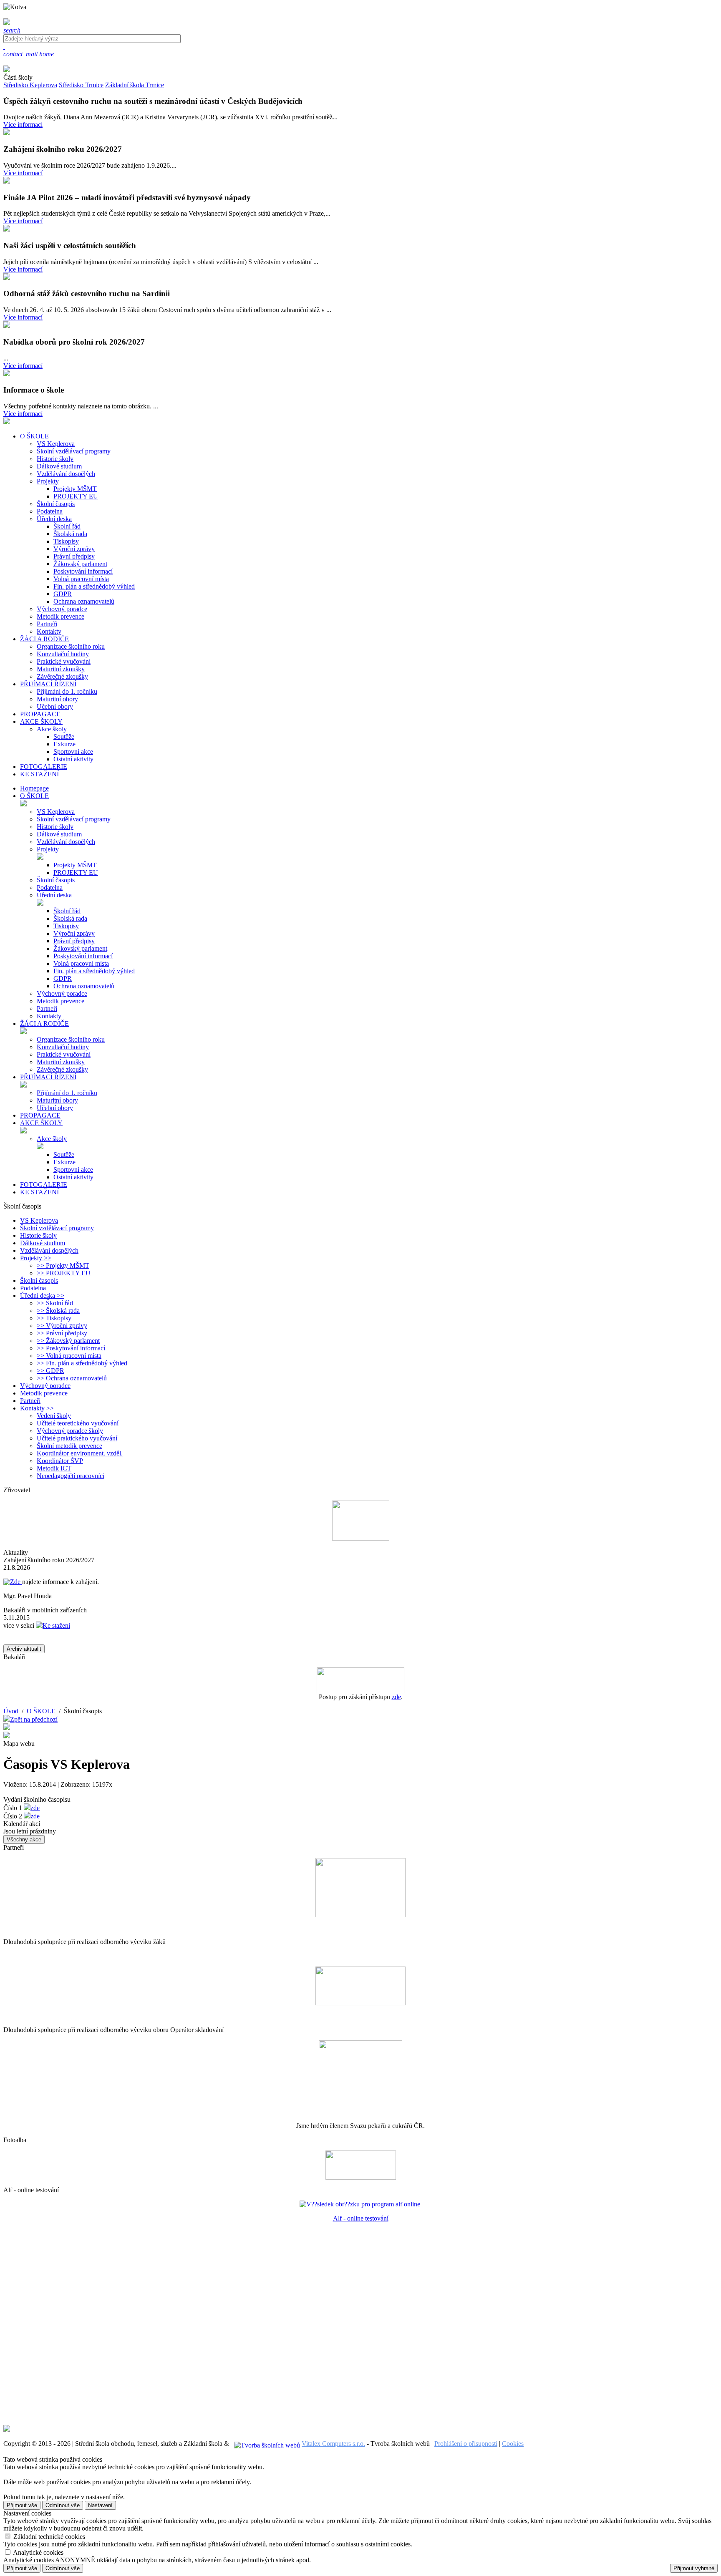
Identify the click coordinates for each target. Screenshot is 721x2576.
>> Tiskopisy (54, 1318)
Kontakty (49, 631)
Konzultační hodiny (63, 654)
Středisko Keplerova (30, 85)
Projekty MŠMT (75, 489)
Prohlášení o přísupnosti (466, 2444)
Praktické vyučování (64, 661)
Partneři (47, 624)
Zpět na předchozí (34, 1719)
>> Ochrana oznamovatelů (72, 1378)
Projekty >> (36, 1258)
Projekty (48, 481)
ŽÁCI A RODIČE (44, 1024)
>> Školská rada (58, 1311)
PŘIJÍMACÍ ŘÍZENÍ (48, 1077)
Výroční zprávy (74, 549)
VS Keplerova (56, 444)
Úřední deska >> (42, 1296)
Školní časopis (56, 504)
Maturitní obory (57, 699)
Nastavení (100, 2505)
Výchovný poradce (62, 609)
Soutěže (64, 737)
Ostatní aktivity (73, 759)
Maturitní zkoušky (61, 669)
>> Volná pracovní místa (69, 1356)
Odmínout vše (63, 2505)
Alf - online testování (361, 2218)
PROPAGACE (40, 1115)
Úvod (11, 1711)
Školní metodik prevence (69, 1446)
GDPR (63, 594)
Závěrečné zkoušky (62, 676)
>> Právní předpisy (62, 1333)
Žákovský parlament (80, 564)
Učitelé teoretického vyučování (78, 1423)
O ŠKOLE (34, 796)
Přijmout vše (22, 2505)
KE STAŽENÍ (39, 1192)
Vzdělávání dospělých (66, 474)
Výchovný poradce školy (70, 1431)
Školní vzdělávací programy (74, 451)
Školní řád (67, 526)
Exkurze (64, 744)
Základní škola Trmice (135, 85)
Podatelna (50, 511)
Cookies (513, 2444)
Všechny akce (24, 1839)
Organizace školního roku (71, 646)
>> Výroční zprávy (62, 1326)
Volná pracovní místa (81, 579)
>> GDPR (50, 1371)
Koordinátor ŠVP (60, 1461)
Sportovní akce (73, 752)
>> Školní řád (55, 1303)
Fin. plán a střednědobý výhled (94, 586)
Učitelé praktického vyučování (77, 1438)
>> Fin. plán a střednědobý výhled (82, 1363)
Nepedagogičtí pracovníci (71, 1476)
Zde (16, 1582)
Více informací (23, 125)
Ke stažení (56, 1625)
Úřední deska (54, 519)
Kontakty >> (37, 1408)
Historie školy (55, 459)
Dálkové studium (59, 466)
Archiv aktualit (24, 1649)
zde (396, 1697)
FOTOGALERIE (44, 1185)
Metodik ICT (54, 1468)
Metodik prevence (61, 616)
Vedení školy (54, 1416)
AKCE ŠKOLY (41, 1123)
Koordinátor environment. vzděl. (80, 1453)
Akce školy (52, 729)
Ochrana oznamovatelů (84, 601)
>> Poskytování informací (71, 1348)
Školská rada (70, 534)
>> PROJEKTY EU (64, 1273)
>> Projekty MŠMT (63, 1265)
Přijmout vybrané (694, 2568)
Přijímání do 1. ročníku (67, 691)
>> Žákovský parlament (68, 1341)
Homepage (34, 788)
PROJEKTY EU (76, 496)
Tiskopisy (66, 541)
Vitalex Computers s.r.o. (333, 2444)
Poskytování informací (83, 571)
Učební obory (55, 706)
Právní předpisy (74, 556)
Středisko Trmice (81, 85)
